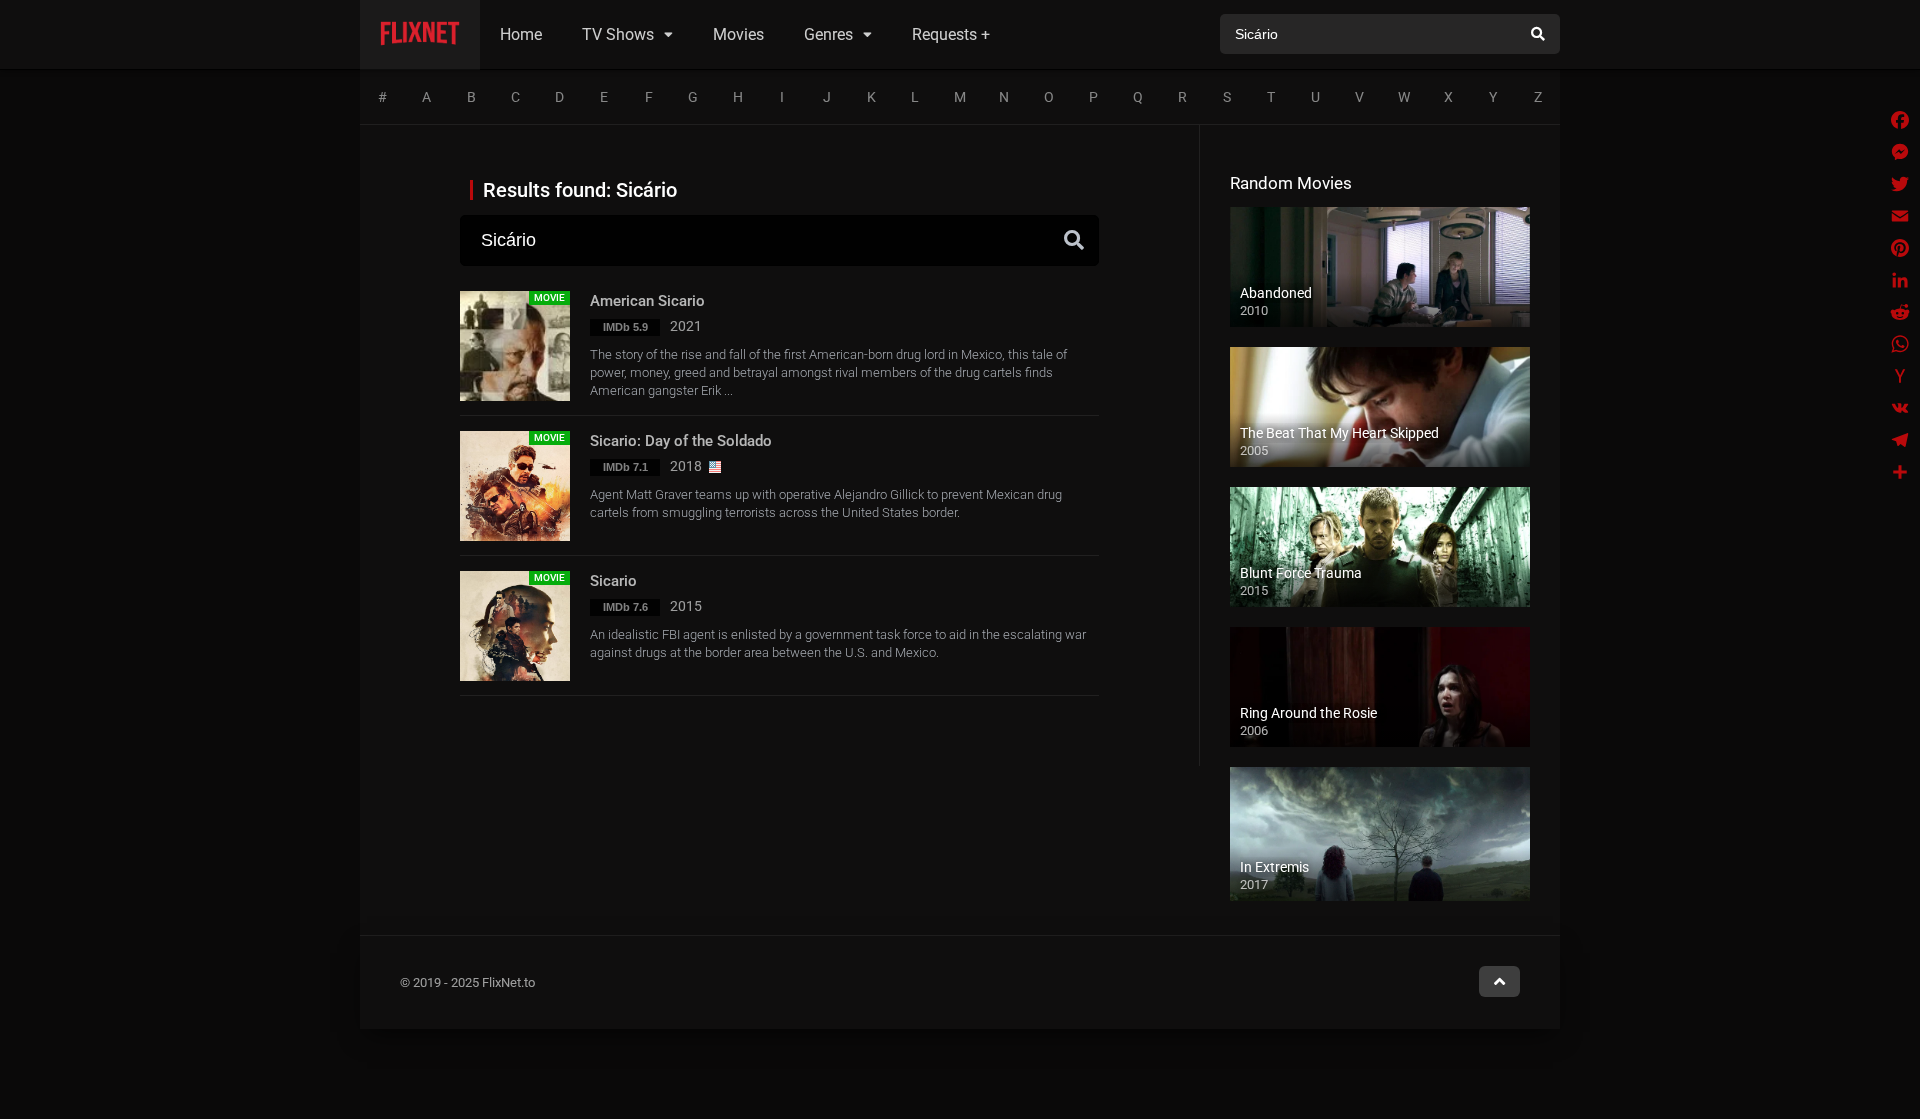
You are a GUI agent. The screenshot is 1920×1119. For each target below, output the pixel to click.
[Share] (1900, 472)
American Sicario (647, 301)
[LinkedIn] (1900, 280)
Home (521, 34)
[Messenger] (1900, 152)
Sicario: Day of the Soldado (681, 441)
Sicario (613, 581)
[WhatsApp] (1900, 344)
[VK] (1900, 408)
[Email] (1900, 216)
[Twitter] (1900, 184)
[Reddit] (1900, 312)
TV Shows (618, 34)
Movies (738, 34)
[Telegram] (1900, 440)
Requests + (951, 34)
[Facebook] (1900, 120)
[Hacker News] (1900, 376)
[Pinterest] (1900, 248)
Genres (828, 34)
